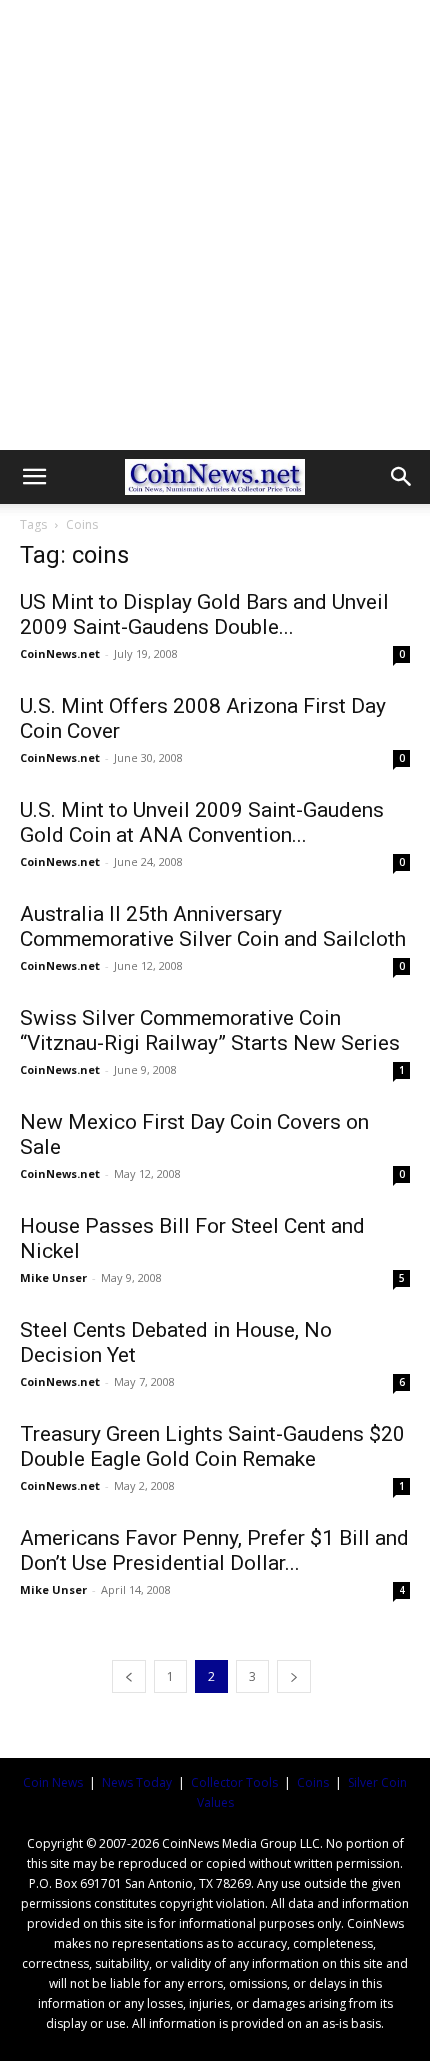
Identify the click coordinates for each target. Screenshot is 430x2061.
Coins (313, 1782)
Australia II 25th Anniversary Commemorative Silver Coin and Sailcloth (213, 926)
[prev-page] (129, 1676)
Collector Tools (234, 1782)
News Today (137, 1782)
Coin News (53, 1782)
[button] (34, 477)
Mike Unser (53, 1277)
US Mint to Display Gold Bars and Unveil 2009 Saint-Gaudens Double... (204, 614)
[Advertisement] (215, 225)
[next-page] (294, 1676)
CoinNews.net (60, 653)
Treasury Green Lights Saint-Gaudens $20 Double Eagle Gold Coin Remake (212, 1446)
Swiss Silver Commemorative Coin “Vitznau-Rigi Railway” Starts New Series (210, 1030)
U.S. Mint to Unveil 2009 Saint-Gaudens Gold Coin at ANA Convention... (202, 822)
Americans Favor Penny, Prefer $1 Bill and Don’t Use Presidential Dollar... (214, 1550)
